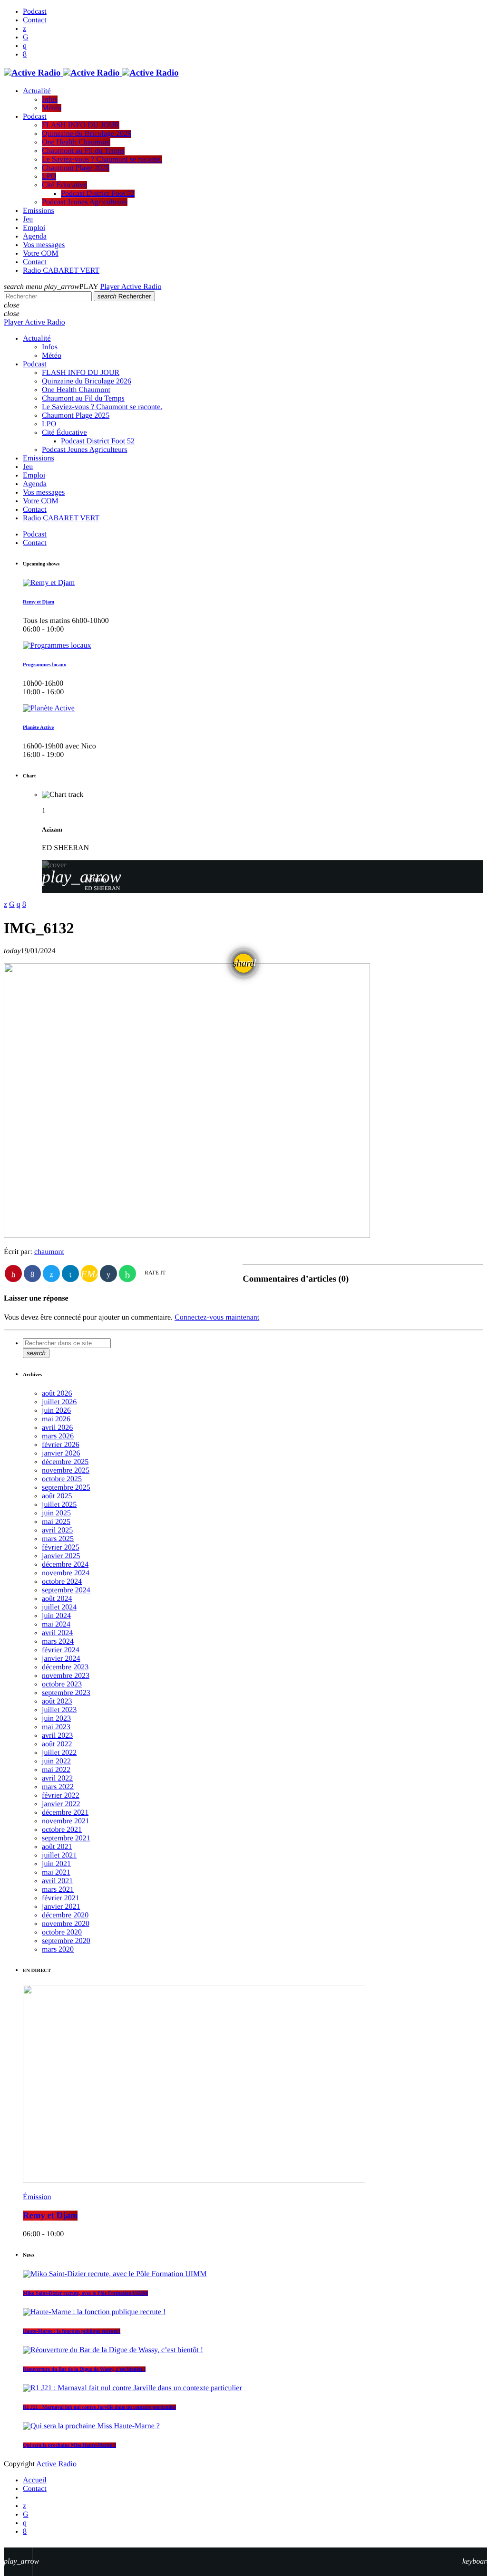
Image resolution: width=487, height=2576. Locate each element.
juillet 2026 (59, 1402)
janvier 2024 (61, 1659)
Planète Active (38, 728)
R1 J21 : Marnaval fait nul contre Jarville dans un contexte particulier (99, 2407)
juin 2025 (56, 1513)
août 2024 (57, 1599)
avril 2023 (57, 1736)
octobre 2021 (62, 1830)
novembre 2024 (66, 1573)
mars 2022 (58, 1787)
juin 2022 (56, 1761)
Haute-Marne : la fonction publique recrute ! (72, 2331)
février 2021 (61, 1898)
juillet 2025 (59, 1505)
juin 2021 (56, 1864)
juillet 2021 (59, 1855)
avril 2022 (57, 1778)
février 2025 (61, 1547)
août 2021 (57, 1847)
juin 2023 (56, 1719)
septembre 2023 (66, 1693)
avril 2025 (57, 1530)
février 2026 (61, 1445)
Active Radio (56, 2464)
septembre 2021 (66, 1838)
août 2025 (57, 1496)
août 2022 (57, 1744)
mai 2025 (56, 1522)
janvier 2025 (61, 1556)
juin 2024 (56, 1616)
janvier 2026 (61, 1453)
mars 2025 (58, 1539)
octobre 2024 (62, 1582)
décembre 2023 (65, 1667)
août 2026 (57, 1393)
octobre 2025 (62, 1479)
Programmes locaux (44, 665)
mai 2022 (56, 1770)
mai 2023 (56, 1727)
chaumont (49, 1252)
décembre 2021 (65, 1813)
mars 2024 (58, 1642)
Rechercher (124, 296)
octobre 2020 (62, 1932)
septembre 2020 (66, 1941)
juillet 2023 (59, 1710)
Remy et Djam (39, 602)
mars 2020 (58, 1949)
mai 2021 (56, 1872)
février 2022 (61, 1796)
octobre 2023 (62, 1684)
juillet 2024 (59, 1607)
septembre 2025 (66, 1488)
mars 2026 (58, 1436)
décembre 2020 (65, 1915)
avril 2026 (57, 1428)
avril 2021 (57, 1881)
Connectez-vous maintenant (217, 1317)
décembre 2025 (65, 1462)
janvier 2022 (61, 1804)
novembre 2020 (66, 1924)
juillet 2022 (59, 1753)
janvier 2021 (61, 1907)
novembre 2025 (66, 1470)
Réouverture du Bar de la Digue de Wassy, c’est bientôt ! (84, 2369)
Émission (37, 2197)
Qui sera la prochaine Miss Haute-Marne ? (69, 2445)
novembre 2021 (66, 1821)
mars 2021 (58, 1890)
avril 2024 (57, 1633)
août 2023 (57, 1701)
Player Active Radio (131, 287)
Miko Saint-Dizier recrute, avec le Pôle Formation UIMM (85, 2293)
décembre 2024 (65, 1565)
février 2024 (61, 1650)
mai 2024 (56, 1624)
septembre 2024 (66, 1590)
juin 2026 (56, 1411)
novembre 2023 (66, 1676)
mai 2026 (56, 1419)
